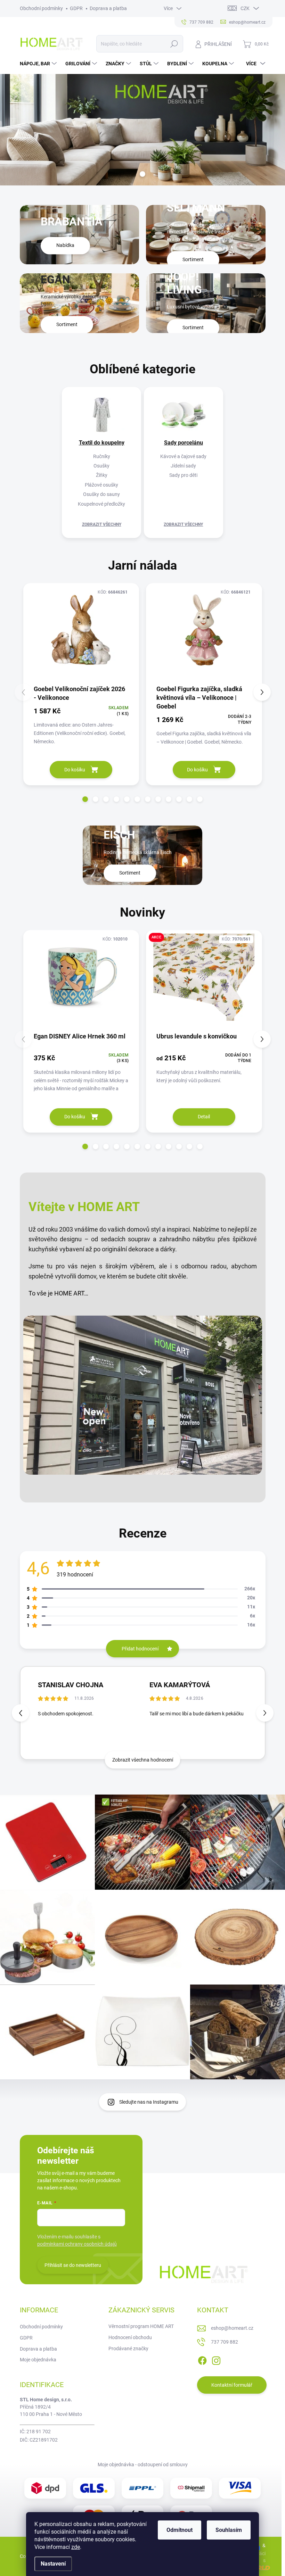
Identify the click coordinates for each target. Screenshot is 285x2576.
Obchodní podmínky (41, 8)
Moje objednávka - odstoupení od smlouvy (143, 2465)
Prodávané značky (128, 2349)
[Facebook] (202, 2360)
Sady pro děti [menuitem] (183, 475)
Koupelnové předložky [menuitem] (101, 504)
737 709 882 (225, 2342)
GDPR (76, 8)
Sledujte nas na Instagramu (149, 2102)
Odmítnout (180, 2530)
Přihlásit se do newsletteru (73, 2265)
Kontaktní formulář (232, 2385)
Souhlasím (229, 2530)
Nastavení (53, 2564)
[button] (85, 799)
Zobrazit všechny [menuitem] (102, 524)
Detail (204, 1117)
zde (76, 2547)
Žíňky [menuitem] (102, 475)
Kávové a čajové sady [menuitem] (183, 456)
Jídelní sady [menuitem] (183, 466)
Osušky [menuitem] (101, 466)
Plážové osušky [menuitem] (101, 485)
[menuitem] (39, 64)
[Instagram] (216, 2360)
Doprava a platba (108, 8)
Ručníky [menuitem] (102, 456)
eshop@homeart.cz (232, 2328)
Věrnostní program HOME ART (141, 2326)
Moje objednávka (38, 2360)
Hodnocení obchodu (130, 2337)
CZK (245, 8)
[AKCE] (204, 981)
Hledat (174, 44)
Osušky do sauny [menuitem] (101, 494)
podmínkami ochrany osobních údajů (77, 2244)
